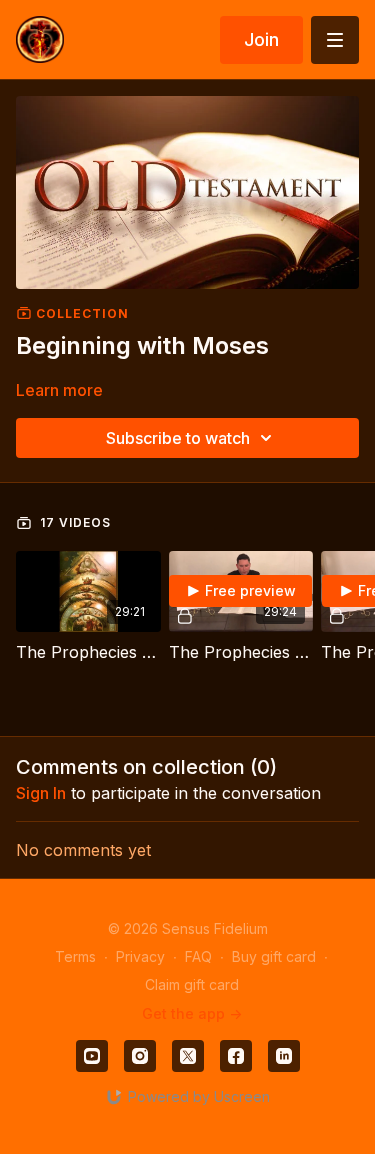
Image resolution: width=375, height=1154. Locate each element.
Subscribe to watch (178, 438)
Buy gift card (274, 956)
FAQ (198, 956)
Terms (75, 956)
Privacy (140, 956)
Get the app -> (192, 1013)
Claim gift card (192, 984)
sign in (41, 793)
